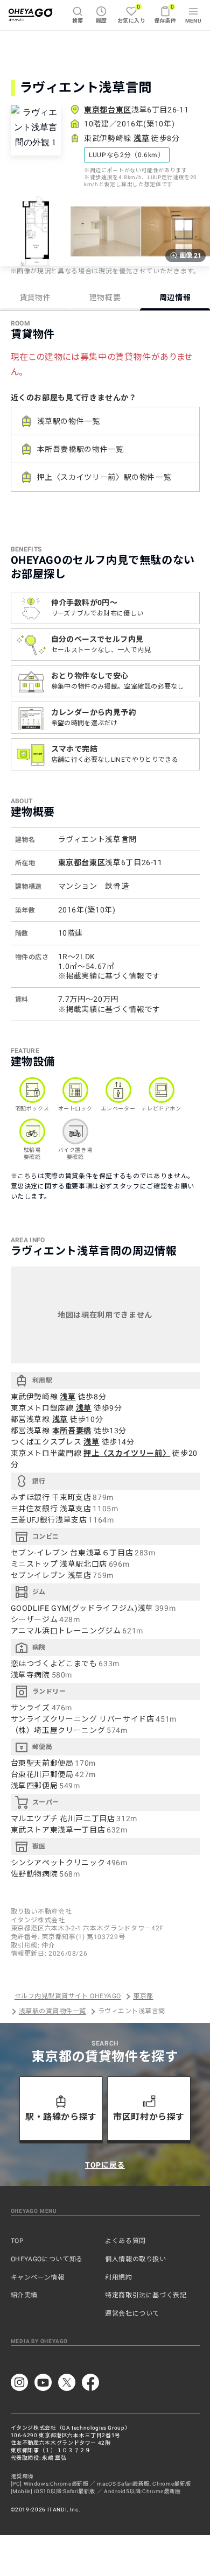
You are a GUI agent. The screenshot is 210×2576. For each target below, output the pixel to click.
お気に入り (131, 14)
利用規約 (119, 2277)
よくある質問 (125, 2241)
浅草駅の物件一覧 (69, 421)
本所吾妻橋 (72, 1431)
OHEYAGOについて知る (47, 2259)
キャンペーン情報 (38, 2277)
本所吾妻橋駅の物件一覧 (80, 449)
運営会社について (132, 2313)
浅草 (141, 138)
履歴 (101, 21)
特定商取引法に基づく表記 (146, 2295)
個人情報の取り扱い (136, 2259)
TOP (17, 2241)
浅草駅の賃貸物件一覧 (52, 2012)
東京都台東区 (108, 110)
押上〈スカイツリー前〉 (127, 1453)
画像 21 (190, 256)
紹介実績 (24, 2295)
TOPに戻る (105, 2165)
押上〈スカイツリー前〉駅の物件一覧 (104, 477)
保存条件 (165, 14)
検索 (78, 21)
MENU (194, 21)
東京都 (143, 1997)
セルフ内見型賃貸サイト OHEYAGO (68, 1997)
